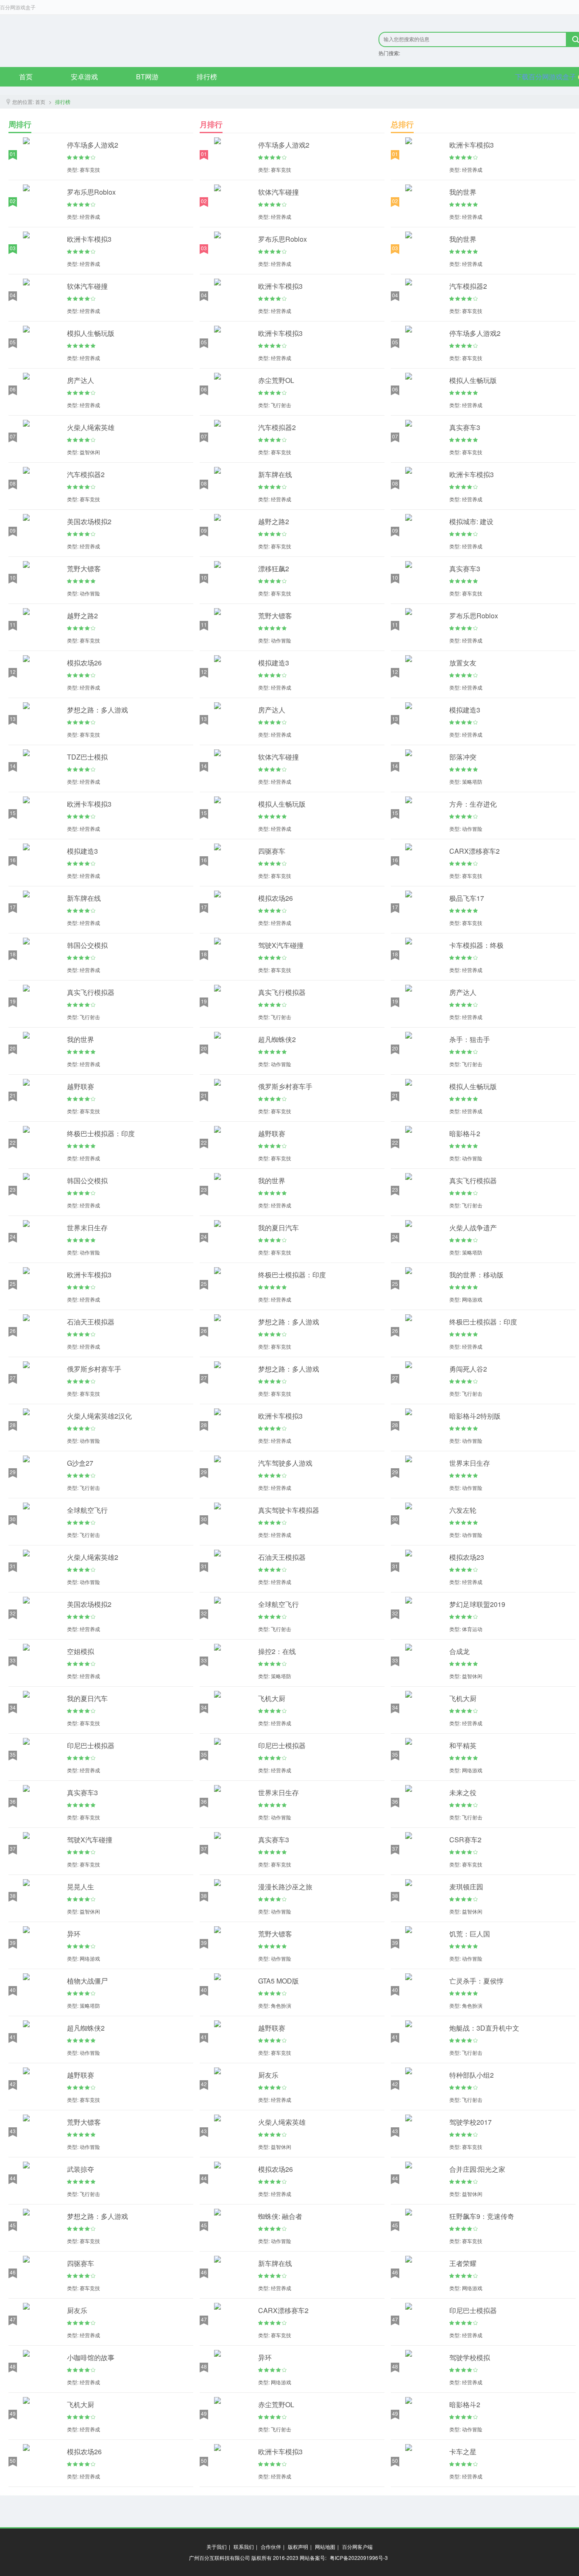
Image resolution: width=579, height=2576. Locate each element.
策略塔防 (90, 2005)
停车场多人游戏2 (93, 145)
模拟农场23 (467, 1557)
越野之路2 (82, 616)
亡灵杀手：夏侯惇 (476, 1981)
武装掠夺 (81, 2169)
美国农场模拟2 (89, 521)
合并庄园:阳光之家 (477, 2169)
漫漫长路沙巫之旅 (285, 1887)
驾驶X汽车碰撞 (90, 1840)
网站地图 (325, 2547)
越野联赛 (81, 1086)
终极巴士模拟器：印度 (101, 1133)
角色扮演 (281, 2005)
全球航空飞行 (87, 1510)
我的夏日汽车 (87, 1698)
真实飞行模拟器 (91, 992)
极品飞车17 (467, 898)
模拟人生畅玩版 (91, 333)
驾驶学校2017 (470, 2122)
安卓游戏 (84, 77)
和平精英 (463, 1745)
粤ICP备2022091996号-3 (359, 2558)
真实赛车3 (82, 1792)
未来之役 (463, 1792)
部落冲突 (463, 757)
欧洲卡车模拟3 (89, 239)
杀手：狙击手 (470, 1039)
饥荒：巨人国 (470, 1934)
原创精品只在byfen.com (115, 41)
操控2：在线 (277, 1651)
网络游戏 (90, 1958)
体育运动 (472, 1629)
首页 (26, 77)
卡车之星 (463, 2452)
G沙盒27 (80, 1463)
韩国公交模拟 (87, 945)
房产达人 (81, 380)
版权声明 (298, 2547)
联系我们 (244, 2547)
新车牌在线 (84, 898)
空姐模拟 (81, 1651)
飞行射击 (90, 1017)
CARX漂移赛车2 (283, 2310)
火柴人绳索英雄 (91, 427)
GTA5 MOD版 (278, 1981)
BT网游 (147, 77)
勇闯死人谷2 (468, 1369)
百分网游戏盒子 (18, 7)
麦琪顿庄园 (466, 1887)
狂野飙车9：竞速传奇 (482, 2216)
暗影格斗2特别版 (475, 1416)
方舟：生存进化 (473, 804)
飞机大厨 (81, 2404)
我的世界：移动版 (476, 1275)
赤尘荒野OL (276, 380)
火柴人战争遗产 (473, 1228)
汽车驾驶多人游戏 (285, 1463)
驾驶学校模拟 (470, 2357)
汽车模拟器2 (86, 474)
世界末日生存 (87, 1228)
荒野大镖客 (84, 569)
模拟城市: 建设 (471, 521)
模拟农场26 (84, 663)
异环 (74, 1934)
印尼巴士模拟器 (91, 1745)
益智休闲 (90, 452)
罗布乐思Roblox (91, 192)
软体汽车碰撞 (87, 286)
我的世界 (81, 1039)
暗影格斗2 (465, 1133)
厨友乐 (77, 2310)
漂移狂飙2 (274, 569)
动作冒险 (90, 593)
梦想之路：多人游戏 (97, 710)
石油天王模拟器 (91, 1322)
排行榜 (207, 77)
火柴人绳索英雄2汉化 (99, 1416)
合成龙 (459, 1651)
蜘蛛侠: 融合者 (280, 2216)
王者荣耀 (463, 2263)
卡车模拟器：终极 (476, 945)
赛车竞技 (90, 169)
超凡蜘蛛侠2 (86, 2028)
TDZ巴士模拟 (87, 757)
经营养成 (90, 217)
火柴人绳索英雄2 (93, 1557)
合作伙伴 (271, 2547)
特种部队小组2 (472, 2075)
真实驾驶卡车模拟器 (289, 1510)
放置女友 (463, 663)
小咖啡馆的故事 (91, 2357)
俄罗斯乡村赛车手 (94, 1369)
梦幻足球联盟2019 (477, 1604)
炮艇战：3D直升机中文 (484, 2028)
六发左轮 (463, 1510)
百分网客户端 (357, 2547)
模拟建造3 (82, 851)
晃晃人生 (81, 1887)
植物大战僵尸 (87, 1981)
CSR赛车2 (465, 1840)
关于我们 (217, 2547)
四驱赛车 (81, 2263)
